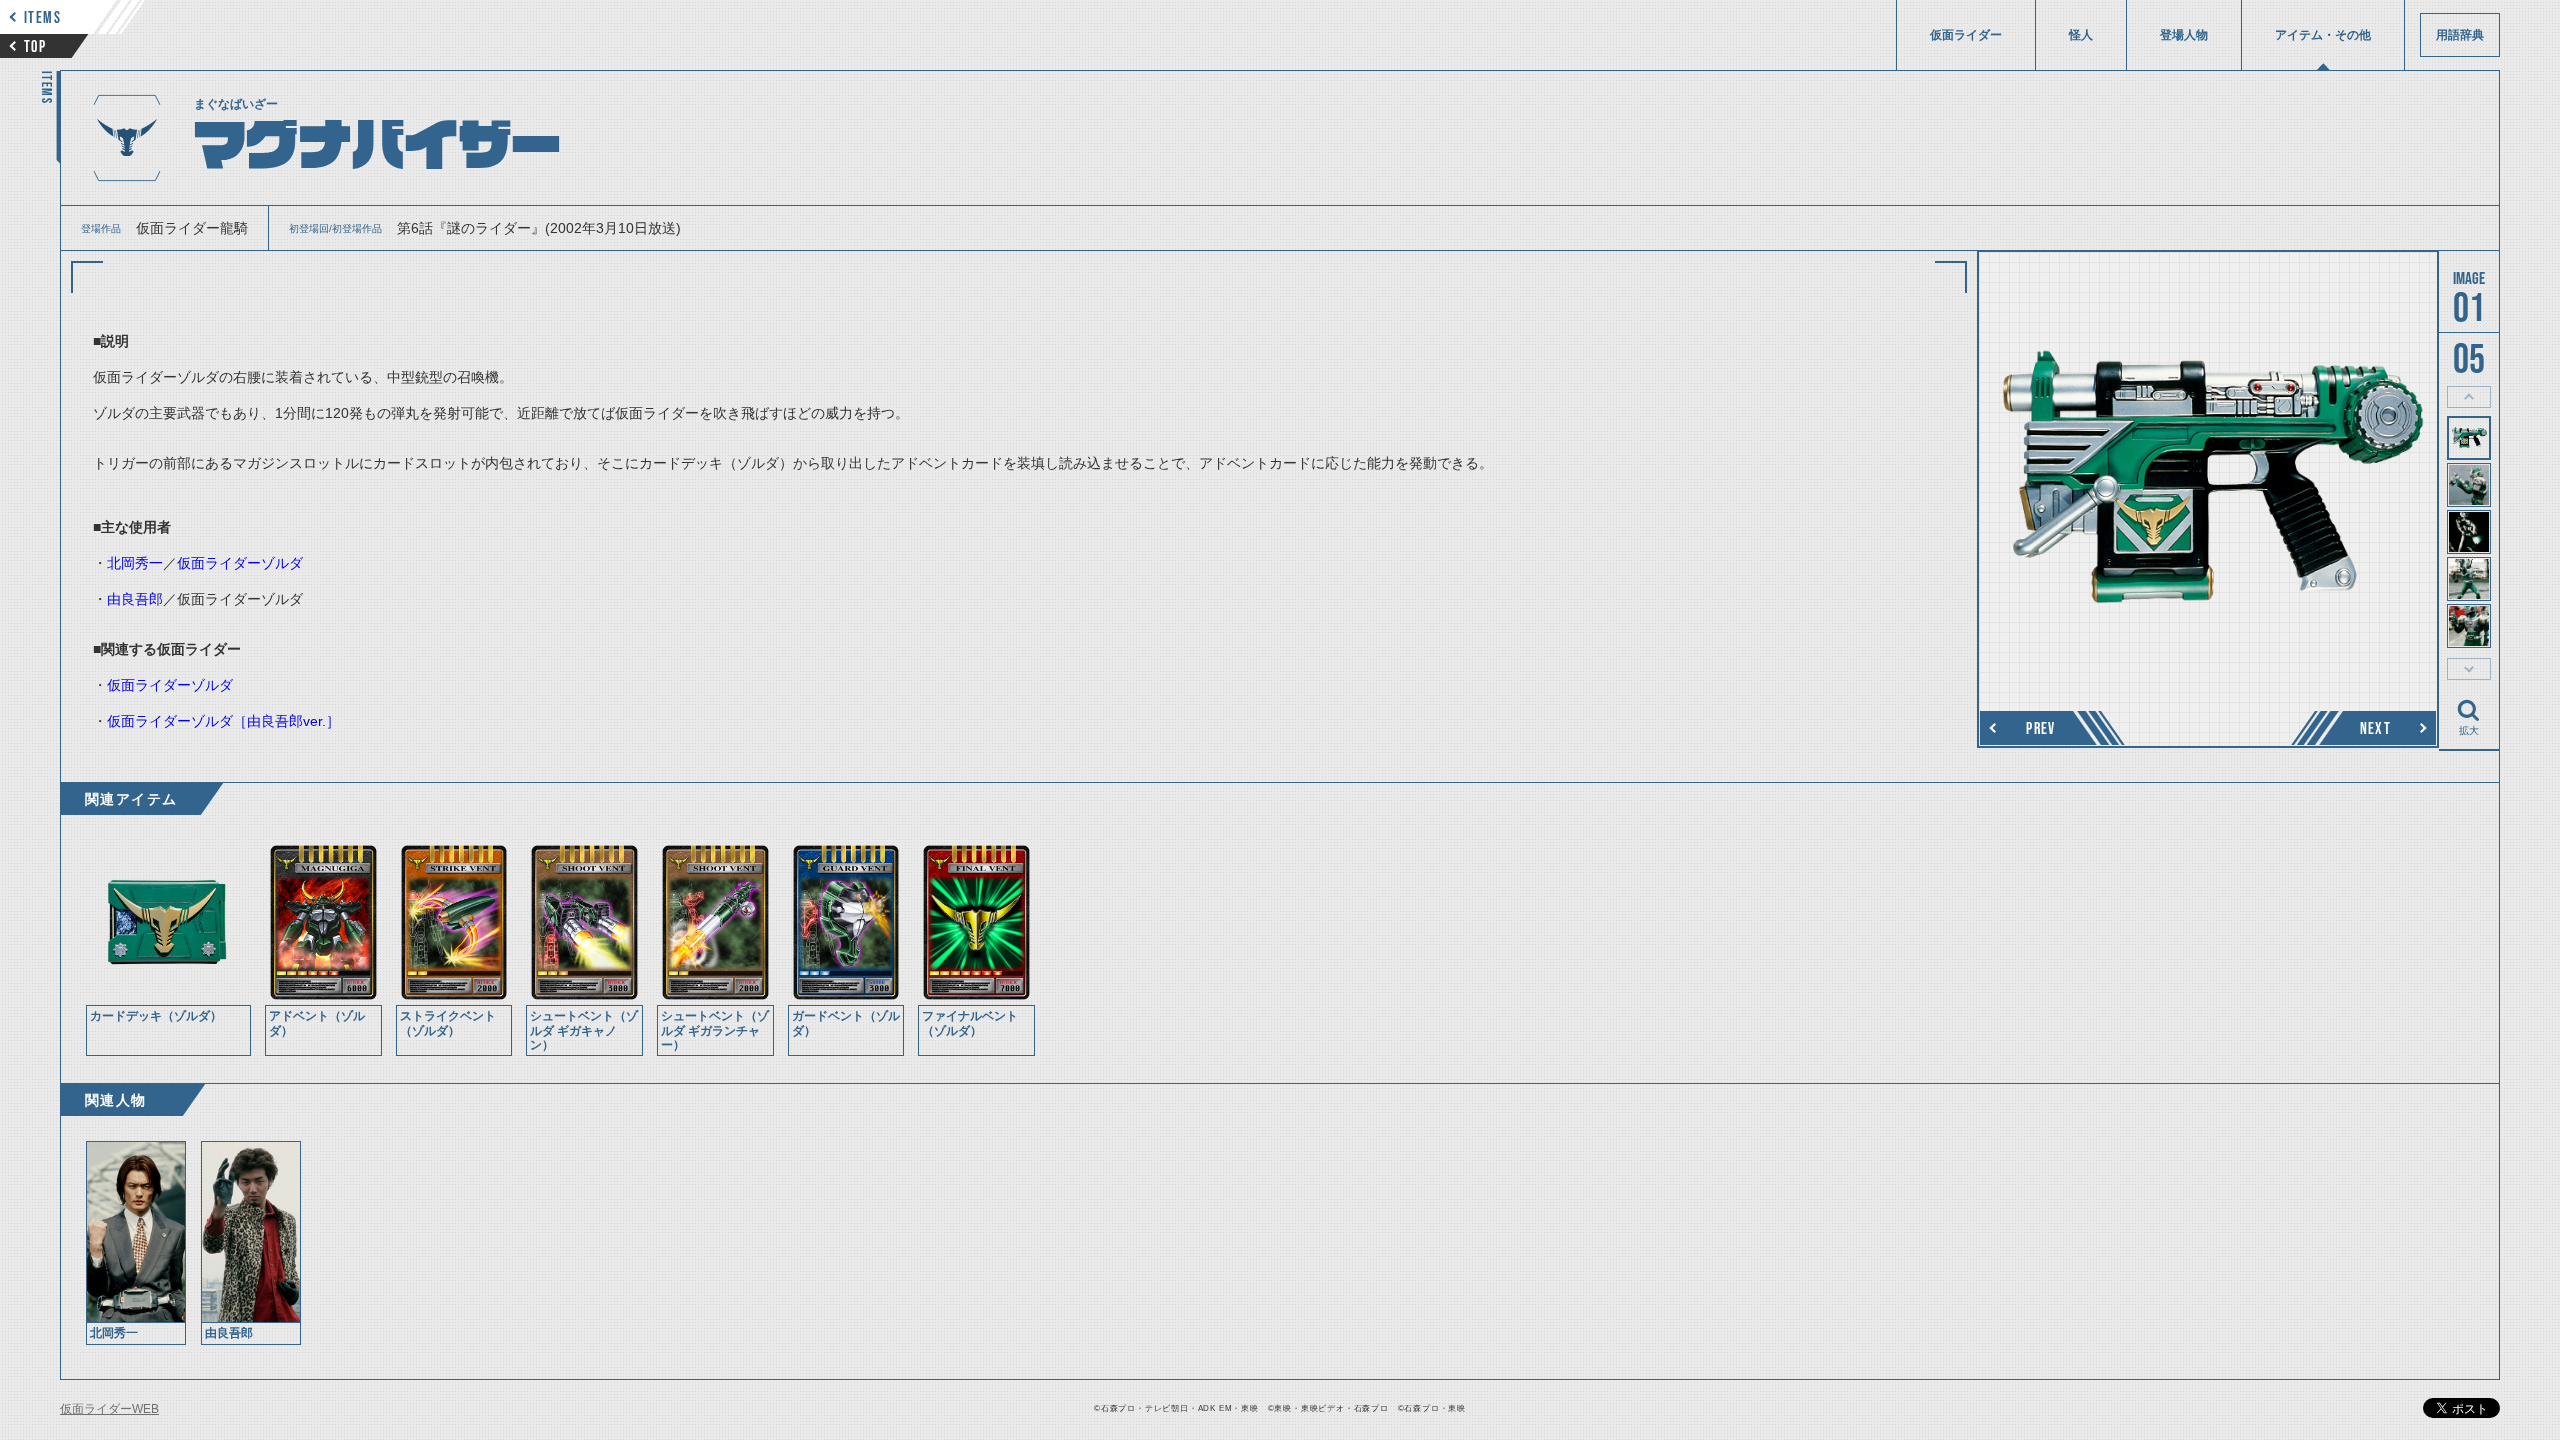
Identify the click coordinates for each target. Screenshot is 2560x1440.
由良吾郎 (135, 599)
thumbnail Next (2469, 669)
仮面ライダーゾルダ (240, 563)
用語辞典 (2460, 35)
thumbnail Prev (2469, 397)
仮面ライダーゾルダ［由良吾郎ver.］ (223, 721)
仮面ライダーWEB (109, 1409)
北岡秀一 (135, 563)
